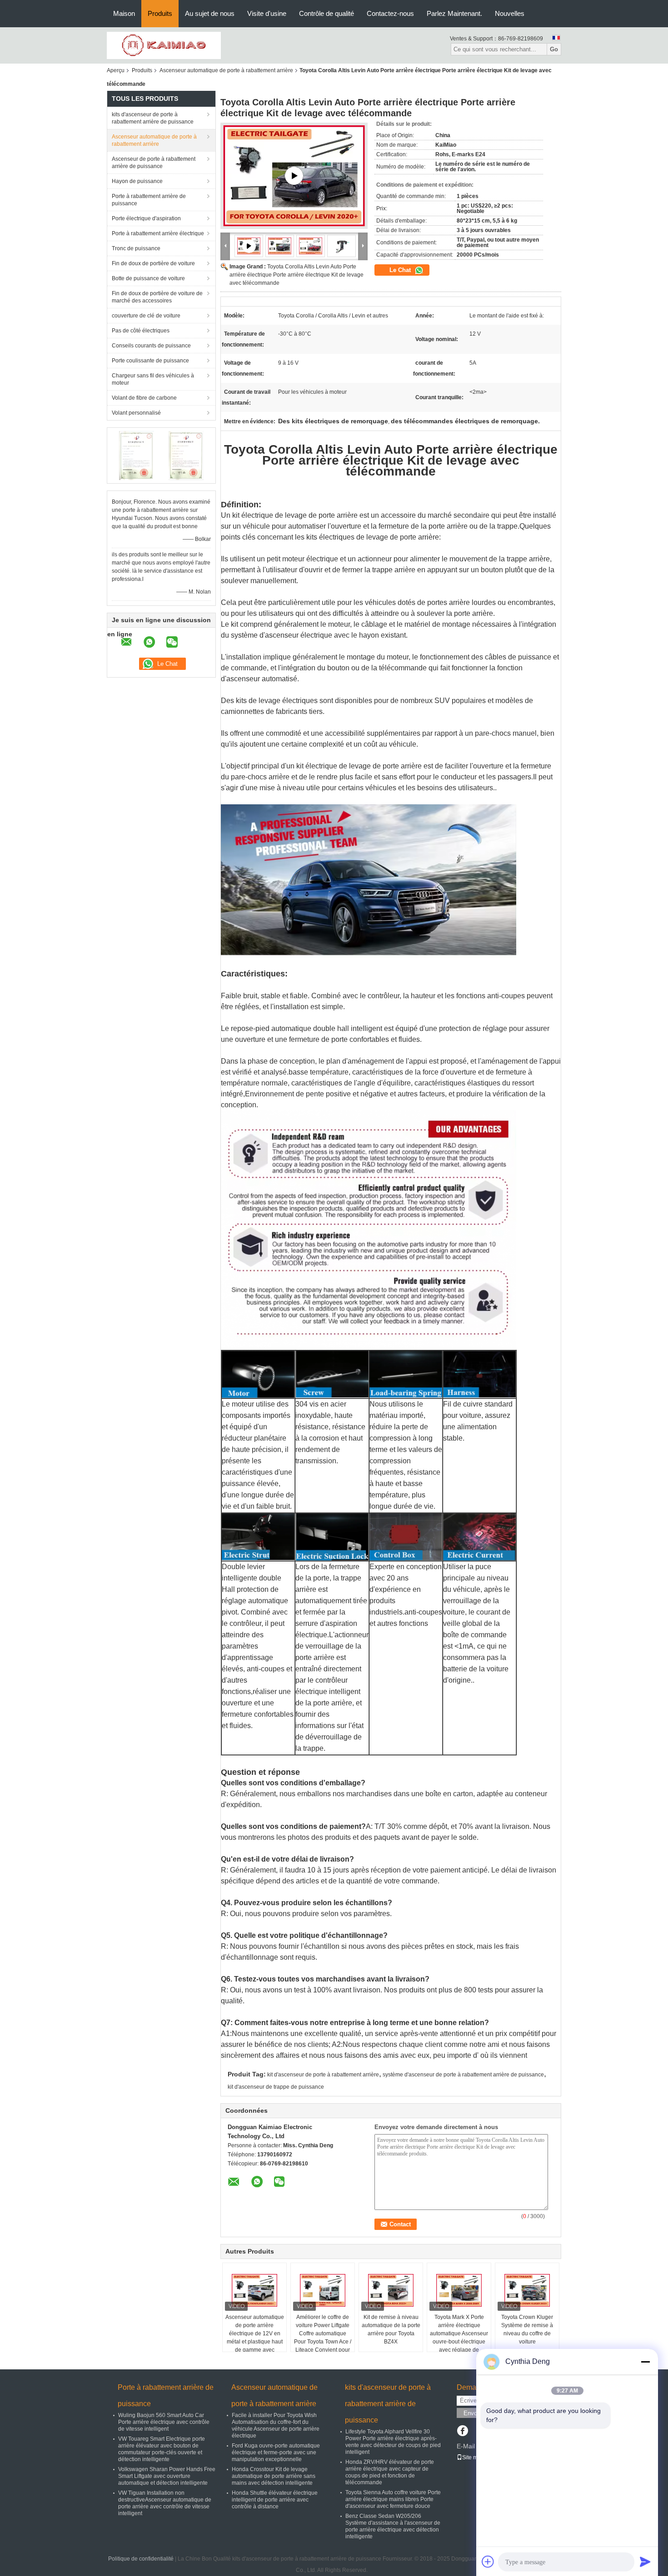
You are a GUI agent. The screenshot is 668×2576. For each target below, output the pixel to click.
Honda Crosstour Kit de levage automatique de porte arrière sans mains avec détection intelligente (274, 2476)
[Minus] (645, 2362)
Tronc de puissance (136, 248)
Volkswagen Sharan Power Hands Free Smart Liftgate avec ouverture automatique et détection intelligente (167, 2476)
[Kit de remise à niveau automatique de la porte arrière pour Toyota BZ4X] (391, 2290)
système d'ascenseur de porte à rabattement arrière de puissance (463, 2075)
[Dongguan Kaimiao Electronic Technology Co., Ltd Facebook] (462, 2432)
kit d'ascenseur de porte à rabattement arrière (323, 2075)
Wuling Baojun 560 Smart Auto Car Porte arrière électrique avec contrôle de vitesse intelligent (164, 2422)
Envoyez (475, 2413)
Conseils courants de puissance (151, 346)
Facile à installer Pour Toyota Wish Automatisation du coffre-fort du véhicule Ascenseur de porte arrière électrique (276, 2425)
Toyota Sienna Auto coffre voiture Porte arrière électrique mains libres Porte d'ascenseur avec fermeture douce (393, 2499)
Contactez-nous (390, 13)
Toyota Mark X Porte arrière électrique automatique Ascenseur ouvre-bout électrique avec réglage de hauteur (459, 2338)
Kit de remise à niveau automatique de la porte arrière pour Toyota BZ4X (391, 2329)
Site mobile (476, 2457)
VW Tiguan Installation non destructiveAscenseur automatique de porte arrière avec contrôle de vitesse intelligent (165, 2503)
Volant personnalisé (136, 413)
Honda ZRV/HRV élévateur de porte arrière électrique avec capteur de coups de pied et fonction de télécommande (390, 2472)
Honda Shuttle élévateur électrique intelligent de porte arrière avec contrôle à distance (275, 2500)
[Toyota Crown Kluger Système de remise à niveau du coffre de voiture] (527, 2290)
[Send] (645, 2561)
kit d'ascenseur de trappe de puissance (276, 2087)
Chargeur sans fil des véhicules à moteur (153, 379)
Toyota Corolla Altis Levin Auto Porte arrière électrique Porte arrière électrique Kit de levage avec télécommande (297, 275)
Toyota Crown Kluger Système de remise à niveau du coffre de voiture (527, 2329)
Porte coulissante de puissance (150, 361)
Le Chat (401, 270)
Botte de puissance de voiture (148, 278)
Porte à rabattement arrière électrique (158, 233)
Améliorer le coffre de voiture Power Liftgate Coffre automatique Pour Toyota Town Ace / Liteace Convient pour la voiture (323, 2338)
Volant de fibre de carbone (144, 398)
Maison (124, 13)
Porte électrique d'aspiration (146, 218)
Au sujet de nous (210, 13)
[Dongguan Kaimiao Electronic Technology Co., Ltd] (164, 45)
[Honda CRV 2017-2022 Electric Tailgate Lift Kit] (294, 176)
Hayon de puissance (137, 181)
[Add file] (488, 2561)
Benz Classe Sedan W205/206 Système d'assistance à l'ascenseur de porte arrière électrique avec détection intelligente (393, 2526)
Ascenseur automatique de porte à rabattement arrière (226, 70)
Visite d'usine (267, 13)
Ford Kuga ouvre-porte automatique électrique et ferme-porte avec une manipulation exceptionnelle (276, 2452)
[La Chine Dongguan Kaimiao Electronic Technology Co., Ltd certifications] (137, 455)
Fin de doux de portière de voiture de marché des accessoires (157, 297)
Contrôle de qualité (327, 13)
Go (554, 49)
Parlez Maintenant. (454, 13)
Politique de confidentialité (141, 2559)
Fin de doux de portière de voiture (153, 263)
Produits (160, 13)
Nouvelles (510, 13)
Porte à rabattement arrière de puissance (149, 200)
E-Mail (466, 2446)
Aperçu (116, 70)
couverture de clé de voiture (146, 316)
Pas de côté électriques (141, 331)
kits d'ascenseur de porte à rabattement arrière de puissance (153, 118)
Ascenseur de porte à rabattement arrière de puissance (154, 163)
